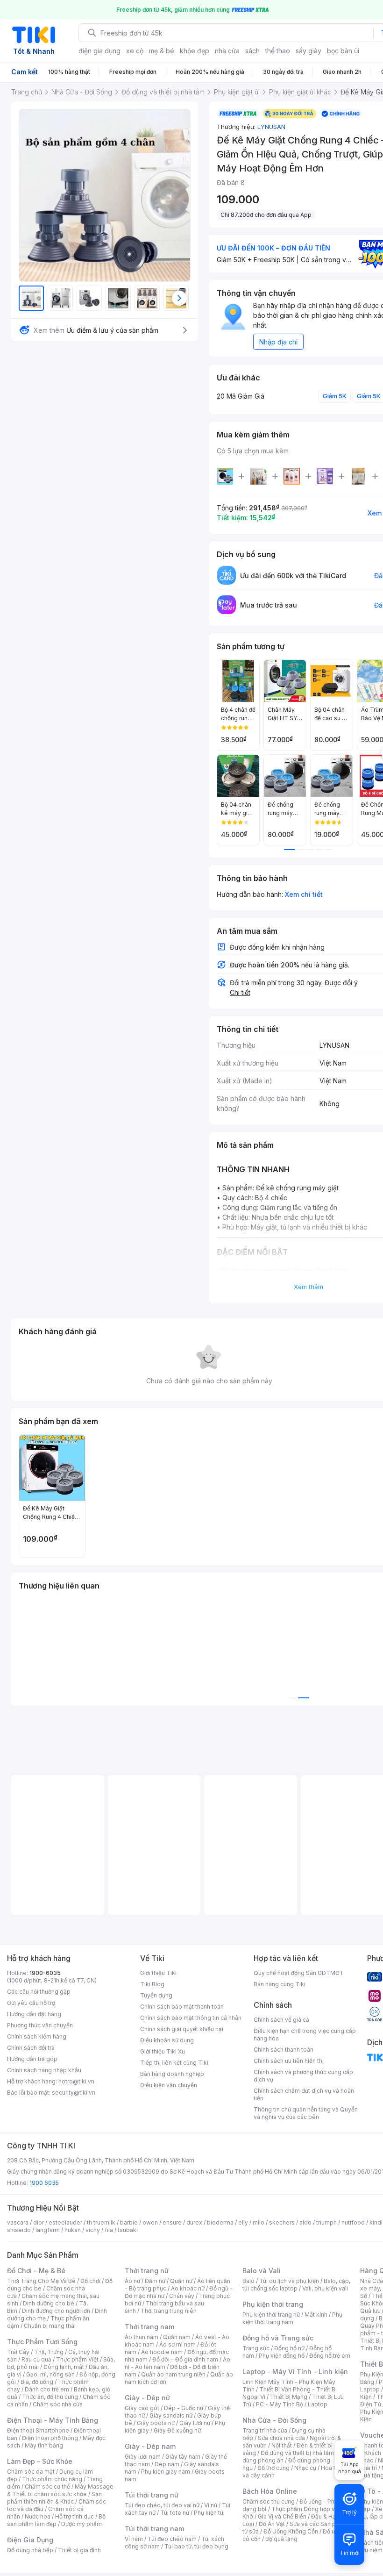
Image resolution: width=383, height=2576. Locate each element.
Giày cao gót (142, 2408)
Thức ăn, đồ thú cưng (50, 2397)
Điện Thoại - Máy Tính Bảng (53, 2420)
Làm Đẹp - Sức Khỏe (40, 2461)
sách (252, 51)
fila (109, 2230)
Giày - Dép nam (150, 2446)
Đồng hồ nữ (289, 2348)
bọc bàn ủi (343, 51)
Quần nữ (181, 2281)
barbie (129, 2222)
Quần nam (177, 2337)
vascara (18, 2222)
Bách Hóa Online (270, 2491)
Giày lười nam (143, 2457)
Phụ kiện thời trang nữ (271, 2315)
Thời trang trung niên (169, 2311)
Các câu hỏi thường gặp (39, 1992)
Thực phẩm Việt (77, 2359)
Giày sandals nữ (171, 2415)
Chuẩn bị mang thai (50, 2326)
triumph (326, 2222)
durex (194, 2222)
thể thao (278, 51)
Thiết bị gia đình (79, 2550)
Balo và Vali (262, 2271)
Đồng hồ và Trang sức (278, 2338)
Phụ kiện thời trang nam (292, 2318)
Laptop (318, 2404)
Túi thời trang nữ (152, 2495)
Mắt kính (316, 2315)
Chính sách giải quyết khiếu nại (182, 2029)
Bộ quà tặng (281, 2539)
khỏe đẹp (195, 51)
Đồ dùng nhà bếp (30, 2550)
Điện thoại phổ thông (50, 2438)
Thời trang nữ (147, 2271)
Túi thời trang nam (154, 2529)
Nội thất (282, 2445)
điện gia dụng (99, 51)
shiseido (19, 2230)
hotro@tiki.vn (76, 2081)
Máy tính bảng (44, 2445)
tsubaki (128, 2230)
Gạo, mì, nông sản (50, 2374)
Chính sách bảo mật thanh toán (182, 2007)
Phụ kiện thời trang (273, 2304)
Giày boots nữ (156, 2423)
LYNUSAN (271, 127)
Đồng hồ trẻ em (330, 2356)
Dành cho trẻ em (47, 2389)
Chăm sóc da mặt (31, 2472)
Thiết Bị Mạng (289, 2397)
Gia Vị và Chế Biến (282, 2516)
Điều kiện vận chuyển (169, 2085)
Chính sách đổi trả (31, 2048)
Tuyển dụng (156, 1995)
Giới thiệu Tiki (158, 1973)
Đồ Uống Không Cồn (291, 2531)
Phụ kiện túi (209, 2513)
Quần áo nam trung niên (173, 2374)
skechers (282, 2222)
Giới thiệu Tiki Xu (163, 2051)
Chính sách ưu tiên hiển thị (289, 2061)
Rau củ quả (36, 2359)
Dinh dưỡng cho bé (49, 2303)
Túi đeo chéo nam (172, 2539)
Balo (248, 2281)
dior (39, 2222)
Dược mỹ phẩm (82, 2524)
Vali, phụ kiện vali (325, 2288)
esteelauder (65, 2222)
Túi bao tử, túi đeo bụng (196, 2546)
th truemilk (101, 2222)
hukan (73, 2230)
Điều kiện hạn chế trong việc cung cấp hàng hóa (305, 2035)
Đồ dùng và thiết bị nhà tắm (297, 2453)
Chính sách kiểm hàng (37, 2036)
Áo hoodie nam (162, 2352)
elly (243, 2222)
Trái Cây (18, 2352)
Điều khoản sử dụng (167, 2040)
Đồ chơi (90, 2281)
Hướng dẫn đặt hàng (34, 2014)
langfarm (48, 2230)
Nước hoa (38, 2516)
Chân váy (182, 2296)
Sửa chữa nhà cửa (281, 2438)
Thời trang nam (149, 2327)
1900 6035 (44, 2183)
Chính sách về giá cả (281, 2020)
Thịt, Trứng (49, 2352)
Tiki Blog (152, 1984)
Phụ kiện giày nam (166, 2472)
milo (259, 2222)
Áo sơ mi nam (177, 2344)
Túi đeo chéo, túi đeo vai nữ (162, 2505)
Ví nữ (211, 2505)
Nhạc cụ (305, 2468)
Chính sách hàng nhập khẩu (44, 2070)
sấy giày (309, 51)
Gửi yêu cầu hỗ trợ (31, 2003)
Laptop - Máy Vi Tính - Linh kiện (295, 2372)
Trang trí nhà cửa (265, 2430)
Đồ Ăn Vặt (272, 2524)
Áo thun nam (142, 2337)
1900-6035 (45, 1973)
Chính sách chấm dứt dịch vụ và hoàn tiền (304, 2094)
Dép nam (167, 2464)
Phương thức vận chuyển (40, 2025)
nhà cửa (227, 51)
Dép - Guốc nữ (184, 2408)
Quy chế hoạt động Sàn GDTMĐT (299, 1973)
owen (150, 2222)
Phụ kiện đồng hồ (282, 2356)
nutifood (353, 2222)
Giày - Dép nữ (147, 2398)
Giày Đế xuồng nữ (177, 2430)
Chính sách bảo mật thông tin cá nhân (191, 2018)
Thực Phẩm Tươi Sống (42, 2342)
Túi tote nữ (175, 2513)
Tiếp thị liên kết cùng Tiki (174, 2063)
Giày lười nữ (195, 2423)
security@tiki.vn (74, 2093)
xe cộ (135, 51)
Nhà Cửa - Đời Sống (274, 2420)
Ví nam (134, 2539)
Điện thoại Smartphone (38, 2430)
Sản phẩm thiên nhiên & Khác (54, 2498)
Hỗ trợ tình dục (74, 2516)
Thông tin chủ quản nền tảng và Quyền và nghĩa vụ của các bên (306, 2113)
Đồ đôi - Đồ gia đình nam (185, 2359)
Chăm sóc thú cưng (269, 2501)
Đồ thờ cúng (273, 2468)
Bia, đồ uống (37, 2382)
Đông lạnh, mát (64, 2367)
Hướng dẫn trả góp (32, 2059)
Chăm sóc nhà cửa (58, 2404)
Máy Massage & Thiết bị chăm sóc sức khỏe (60, 2490)
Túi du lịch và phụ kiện (289, 2281)
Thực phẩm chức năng (52, 2479)
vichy (93, 2230)
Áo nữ (132, 2281)
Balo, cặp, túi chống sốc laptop (296, 2285)
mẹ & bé (162, 51)
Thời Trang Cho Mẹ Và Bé (41, 2281)
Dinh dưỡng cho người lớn (56, 2311)
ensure (172, 2222)
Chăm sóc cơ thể (47, 2487)
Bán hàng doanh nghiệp (172, 2074)
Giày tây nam (183, 2457)
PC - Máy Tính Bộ (280, 2404)
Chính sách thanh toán (284, 2050)
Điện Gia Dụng (30, 2540)
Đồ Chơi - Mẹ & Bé (36, 2271)
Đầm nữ (155, 2281)
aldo (305, 2222)
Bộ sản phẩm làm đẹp (56, 2520)
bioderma (220, 2222)
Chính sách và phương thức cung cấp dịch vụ (303, 2076)
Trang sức (256, 2348)
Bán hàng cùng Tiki (280, 1984)
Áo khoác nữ (188, 2288)
